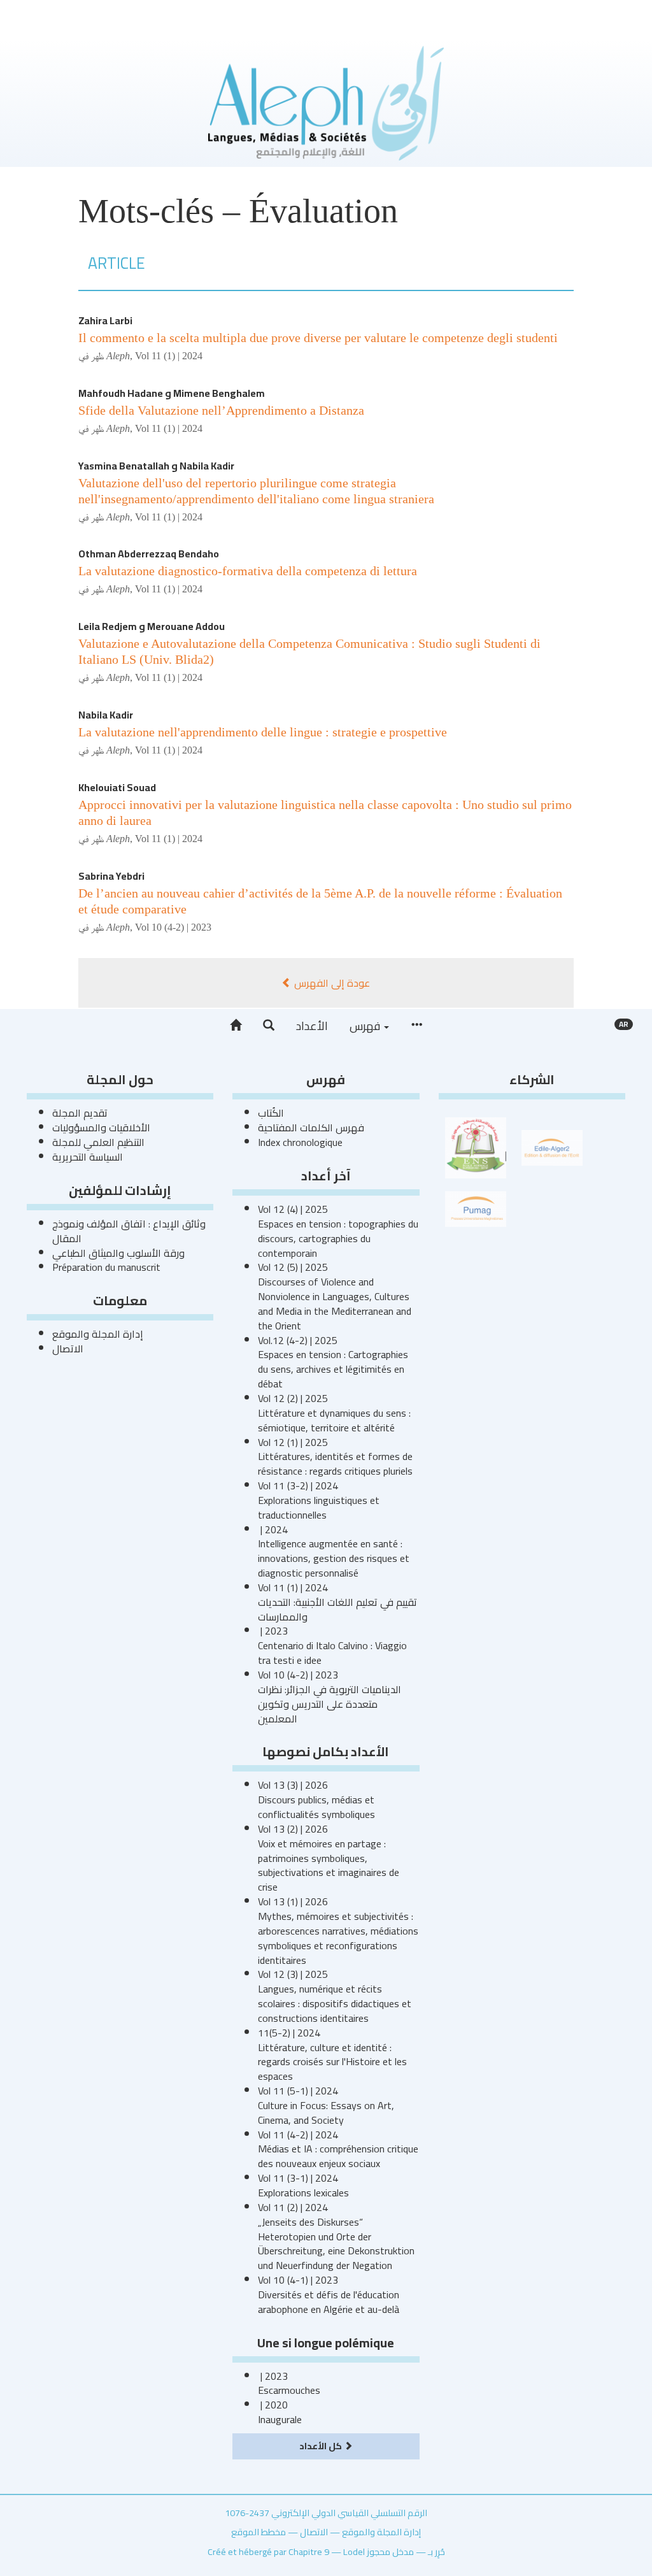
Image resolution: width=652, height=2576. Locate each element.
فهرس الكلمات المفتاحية (311, 1127)
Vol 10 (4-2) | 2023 (173, 927)
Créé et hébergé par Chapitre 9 (268, 2551)
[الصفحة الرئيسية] (236, 1026)
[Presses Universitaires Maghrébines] (476, 1208)
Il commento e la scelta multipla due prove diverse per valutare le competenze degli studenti (318, 338)
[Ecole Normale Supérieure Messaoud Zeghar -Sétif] (476, 1147)
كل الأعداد (322, 2446)
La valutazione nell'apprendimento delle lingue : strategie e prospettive (263, 732)
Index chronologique (300, 1142)
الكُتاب (271, 1113)
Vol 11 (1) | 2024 (169, 356)
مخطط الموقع (259, 2532)
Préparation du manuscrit (106, 1267)
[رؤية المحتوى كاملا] (416, 1026)
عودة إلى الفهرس (331, 983)
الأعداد (312, 1026)
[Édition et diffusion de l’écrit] (552, 1147)
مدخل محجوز (390, 2551)
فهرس (366, 1026)
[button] (269, 1026)
